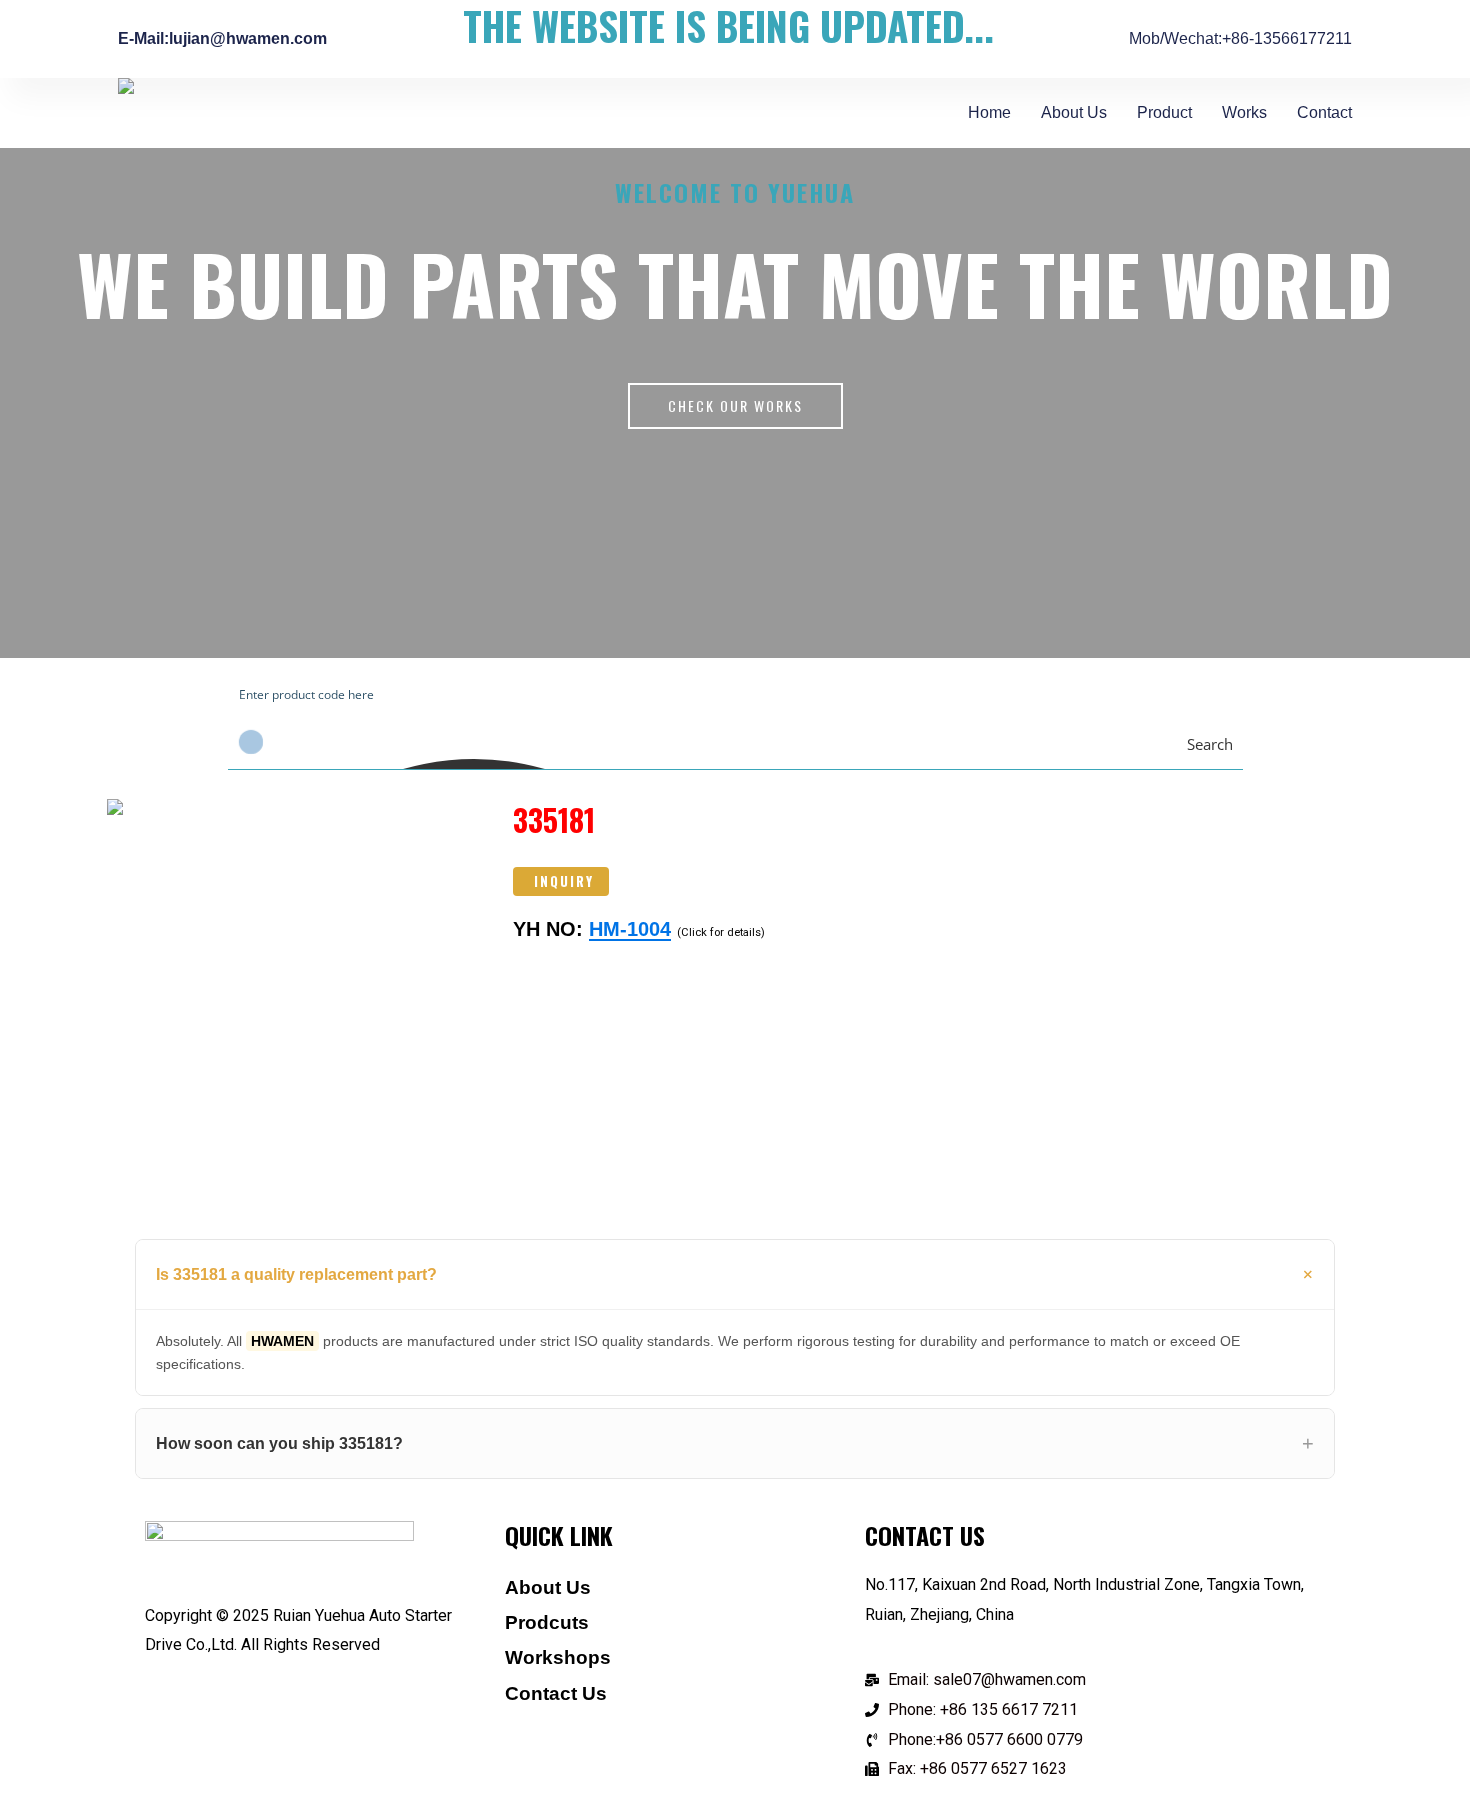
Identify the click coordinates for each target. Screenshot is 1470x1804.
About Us (1074, 112)
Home (989, 112)
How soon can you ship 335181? (279, 1443)
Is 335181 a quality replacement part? (296, 1274)
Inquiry (564, 881)
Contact (1324, 112)
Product (1164, 112)
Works (1244, 112)
